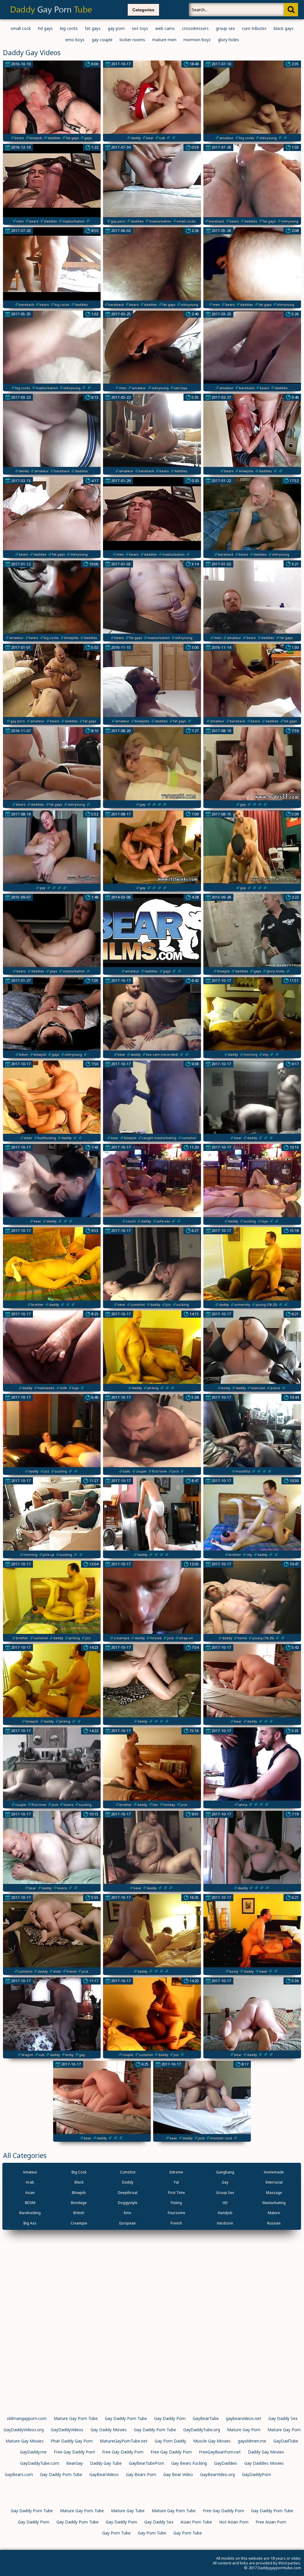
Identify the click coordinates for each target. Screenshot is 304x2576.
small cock (21, 28)
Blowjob (79, 2193)
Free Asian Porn (271, 2522)
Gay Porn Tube (116, 2533)
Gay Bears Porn (141, 2474)
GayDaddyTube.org (202, 2430)
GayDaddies (226, 2463)
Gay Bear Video (178, 2474)
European (128, 2223)
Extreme (176, 2172)
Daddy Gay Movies (266, 2452)
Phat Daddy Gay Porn (72, 2441)
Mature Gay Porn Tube (76, 2418)
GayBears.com (19, 2474)
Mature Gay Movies (25, 2441)
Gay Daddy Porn (170, 2418)
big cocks (69, 28)
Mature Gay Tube (128, 2511)
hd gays (45, 28)
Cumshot (128, 2172)
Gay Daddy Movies (109, 2430)
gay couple (102, 40)
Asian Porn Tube (196, 2522)
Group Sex (225, 2193)
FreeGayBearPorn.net (220, 2452)
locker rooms (132, 40)
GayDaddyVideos (67, 2430)
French (176, 2223)
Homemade (274, 2172)
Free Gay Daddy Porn (74, 2452)
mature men (164, 40)
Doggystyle (128, 2203)
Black (79, 2182)
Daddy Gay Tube (106, 2463)
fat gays (93, 28)
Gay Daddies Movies (264, 2463)
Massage (274, 2193)
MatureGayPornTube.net (124, 2441)
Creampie (79, 2223)
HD (225, 2203)
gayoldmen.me (252, 2441)
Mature (274, 2213)
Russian (274, 2223)
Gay (225, 2182)
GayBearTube (206, 2418)
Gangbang (225, 2172)
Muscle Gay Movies (212, 2441)
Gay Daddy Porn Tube (126, 2418)
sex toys (140, 28)
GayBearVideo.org (217, 2474)
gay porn (116, 28)
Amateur (30, 2172)
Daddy (128, 2182)
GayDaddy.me (33, 2452)
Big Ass (30, 2223)
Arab (30, 2182)
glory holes (228, 40)
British (79, 2213)
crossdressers (195, 28)
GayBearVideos (104, 2474)
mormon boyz (197, 40)
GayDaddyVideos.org (24, 2430)
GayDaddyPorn (256, 2474)
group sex (225, 28)
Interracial (274, 2182)
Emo (128, 2213)
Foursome (176, 2213)
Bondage (79, 2203)
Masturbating (274, 2203)
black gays (284, 28)
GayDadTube (286, 2441)
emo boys (75, 40)
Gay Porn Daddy (170, 2441)
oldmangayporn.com (27, 2418)
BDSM (30, 2203)
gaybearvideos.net (244, 2418)
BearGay (75, 2463)
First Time (176, 2193)
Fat (176, 2182)
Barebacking (30, 2213)
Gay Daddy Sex (283, 2418)
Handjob (225, 2213)
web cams (165, 28)
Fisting (176, 2203)
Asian (30, 2193)
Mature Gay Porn (244, 2430)
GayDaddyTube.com (40, 2463)
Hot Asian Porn (234, 2522)
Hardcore (225, 2223)
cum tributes (254, 28)
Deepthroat (128, 2193)
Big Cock (79, 2172)
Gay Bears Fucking (189, 2463)
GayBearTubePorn (147, 2463)
